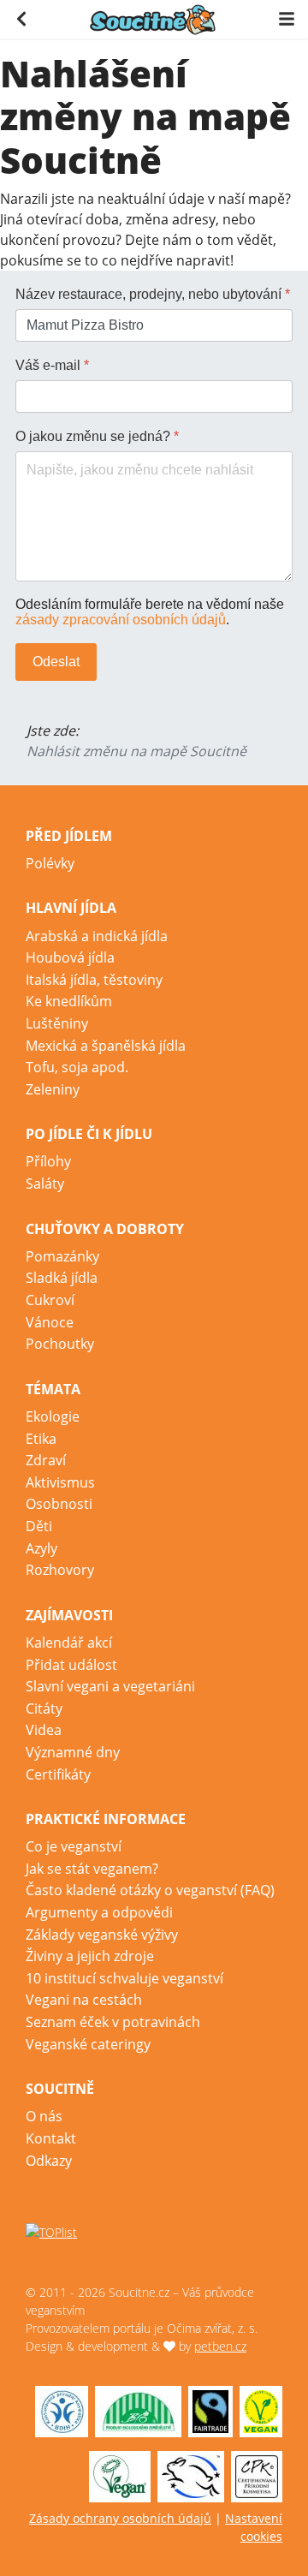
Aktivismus (60, 1482)
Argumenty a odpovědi (99, 1912)
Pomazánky (62, 1256)
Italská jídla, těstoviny (94, 980)
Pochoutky (60, 1344)
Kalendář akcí (69, 1643)
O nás (44, 2116)
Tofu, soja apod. (77, 1067)
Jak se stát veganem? (92, 1869)
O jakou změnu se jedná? (97, 436)
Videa (44, 1730)
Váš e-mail (52, 365)
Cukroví (50, 1300)
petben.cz (220, 2346)
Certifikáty (58, 1774)
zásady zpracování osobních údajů (121, 620)
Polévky (50, 863)
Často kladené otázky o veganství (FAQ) (150, 1890)
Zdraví (46, 1460)
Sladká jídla (62, 1278)
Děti (39, 1526)
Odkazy (49, 2161)
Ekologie (53, 1416)
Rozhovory (60, 1570)
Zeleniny (53, 1089)
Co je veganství (74, 1846)
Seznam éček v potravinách (113, 2022)
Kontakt (51, 2138)
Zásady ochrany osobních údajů (120, 2518)
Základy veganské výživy (102, 1935)
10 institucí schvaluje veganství (124, 1978)
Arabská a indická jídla (97, 936)
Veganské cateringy (88, 2044)
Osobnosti (59, 1504)
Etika (41, 1439)
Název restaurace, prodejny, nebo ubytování (153, 294)
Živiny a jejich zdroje (90, 1956)
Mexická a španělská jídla (106, 1046)
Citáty (44, 1708)
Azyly (41, 1548)
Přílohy (48, 1161)
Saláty (45, 1184)
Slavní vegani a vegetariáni (110, 1686)
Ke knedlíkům (69, 1001)
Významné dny (73, 1752)
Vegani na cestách (84, 2000)
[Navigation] (287, 18)
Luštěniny (57, 1023)
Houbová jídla (70, 957)
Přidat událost (71, 1665)
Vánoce (50, 1322)
